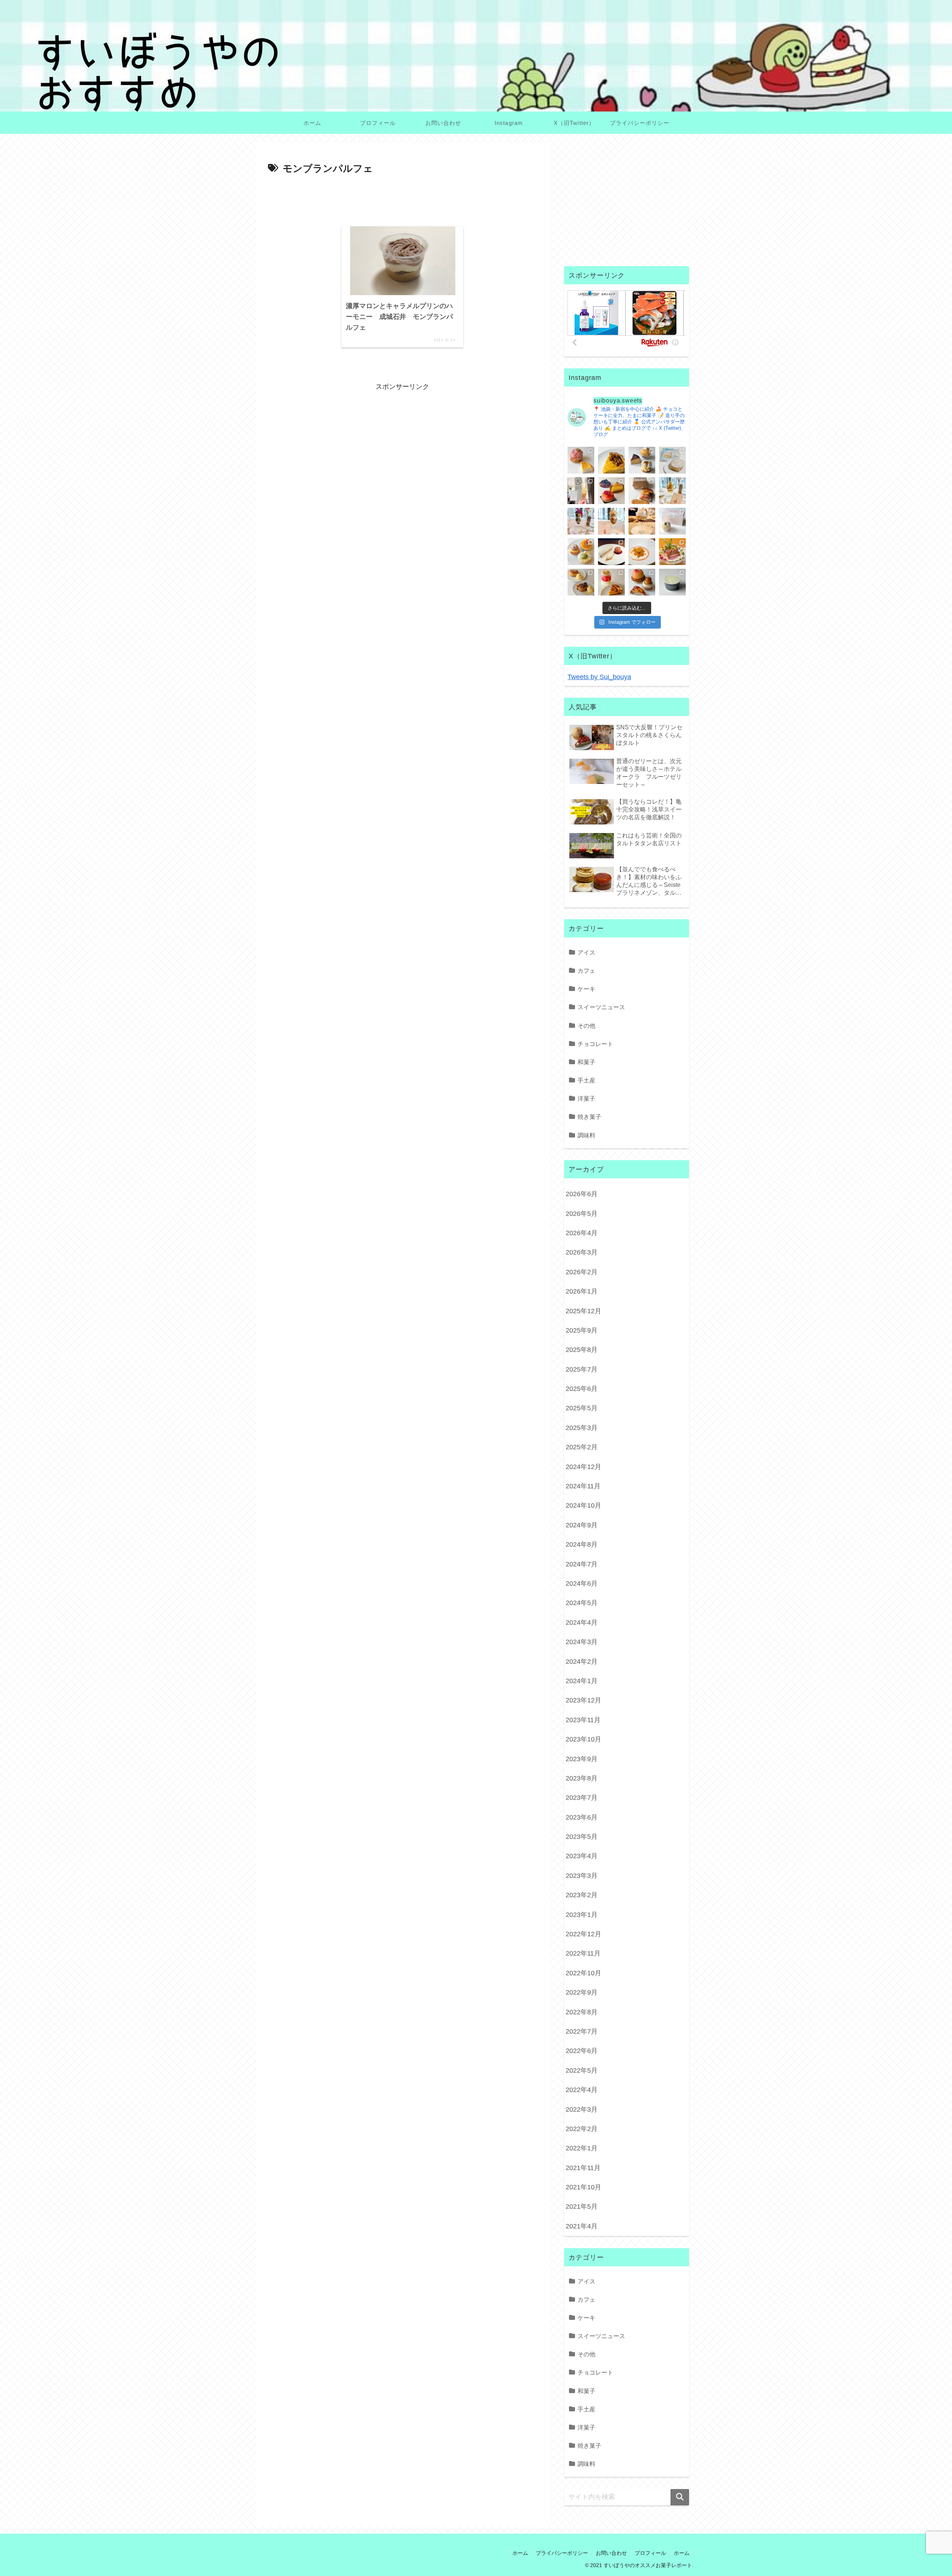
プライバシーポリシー (562, 2553)
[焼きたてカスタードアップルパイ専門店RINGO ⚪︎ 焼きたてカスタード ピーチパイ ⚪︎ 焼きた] (581, 582)
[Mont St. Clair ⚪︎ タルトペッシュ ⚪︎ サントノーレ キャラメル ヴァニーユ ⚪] (642, 582)
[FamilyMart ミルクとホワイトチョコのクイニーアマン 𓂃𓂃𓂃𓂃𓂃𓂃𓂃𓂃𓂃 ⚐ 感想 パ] (672, 460)
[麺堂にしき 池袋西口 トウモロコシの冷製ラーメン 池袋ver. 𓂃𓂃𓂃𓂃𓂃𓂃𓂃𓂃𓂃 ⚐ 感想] (672, 552)
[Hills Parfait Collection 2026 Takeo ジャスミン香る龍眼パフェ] (611, 521)
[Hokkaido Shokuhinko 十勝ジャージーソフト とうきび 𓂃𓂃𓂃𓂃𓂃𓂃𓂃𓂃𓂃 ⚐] (581, 491)
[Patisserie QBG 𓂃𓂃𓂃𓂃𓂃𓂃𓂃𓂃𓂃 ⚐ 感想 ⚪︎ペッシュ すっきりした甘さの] (642, 460)
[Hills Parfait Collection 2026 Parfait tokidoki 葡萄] (581, 521)
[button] (680, 2497)
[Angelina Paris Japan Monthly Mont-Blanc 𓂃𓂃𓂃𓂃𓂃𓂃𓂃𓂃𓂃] (672, 521)
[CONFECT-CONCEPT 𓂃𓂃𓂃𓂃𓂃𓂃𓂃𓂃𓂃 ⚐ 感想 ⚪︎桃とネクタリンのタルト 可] (611, 491)
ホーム (520, 2553)
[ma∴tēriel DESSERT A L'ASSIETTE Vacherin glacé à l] (611, 552)
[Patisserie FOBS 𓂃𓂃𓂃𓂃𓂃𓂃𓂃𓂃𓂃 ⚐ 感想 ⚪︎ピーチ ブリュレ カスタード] (642, 491)
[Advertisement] (402, 198)
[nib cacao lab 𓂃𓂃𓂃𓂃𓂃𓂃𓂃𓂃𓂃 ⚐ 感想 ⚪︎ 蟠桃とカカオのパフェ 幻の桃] (642, 521)
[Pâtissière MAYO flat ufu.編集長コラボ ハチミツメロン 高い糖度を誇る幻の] (672, 582)
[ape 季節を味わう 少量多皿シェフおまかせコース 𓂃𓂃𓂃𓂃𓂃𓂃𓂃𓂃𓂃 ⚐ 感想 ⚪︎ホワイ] (642, 552)
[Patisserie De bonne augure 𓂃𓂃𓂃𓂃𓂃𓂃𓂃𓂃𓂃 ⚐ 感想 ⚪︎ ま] (581, 460)
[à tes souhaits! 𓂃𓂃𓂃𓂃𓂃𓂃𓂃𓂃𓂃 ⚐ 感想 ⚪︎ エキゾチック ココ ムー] (581, 552)
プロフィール (650, 2553)
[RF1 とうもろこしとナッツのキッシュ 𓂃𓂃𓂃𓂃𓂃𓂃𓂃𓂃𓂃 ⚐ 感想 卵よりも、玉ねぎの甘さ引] (611, 460)
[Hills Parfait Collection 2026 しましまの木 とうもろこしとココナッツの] (672, 491)
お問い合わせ (611, 2553)
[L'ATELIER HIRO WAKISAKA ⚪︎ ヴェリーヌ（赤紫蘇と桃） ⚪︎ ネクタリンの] (611, 582)
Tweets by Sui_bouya (599, 677)
